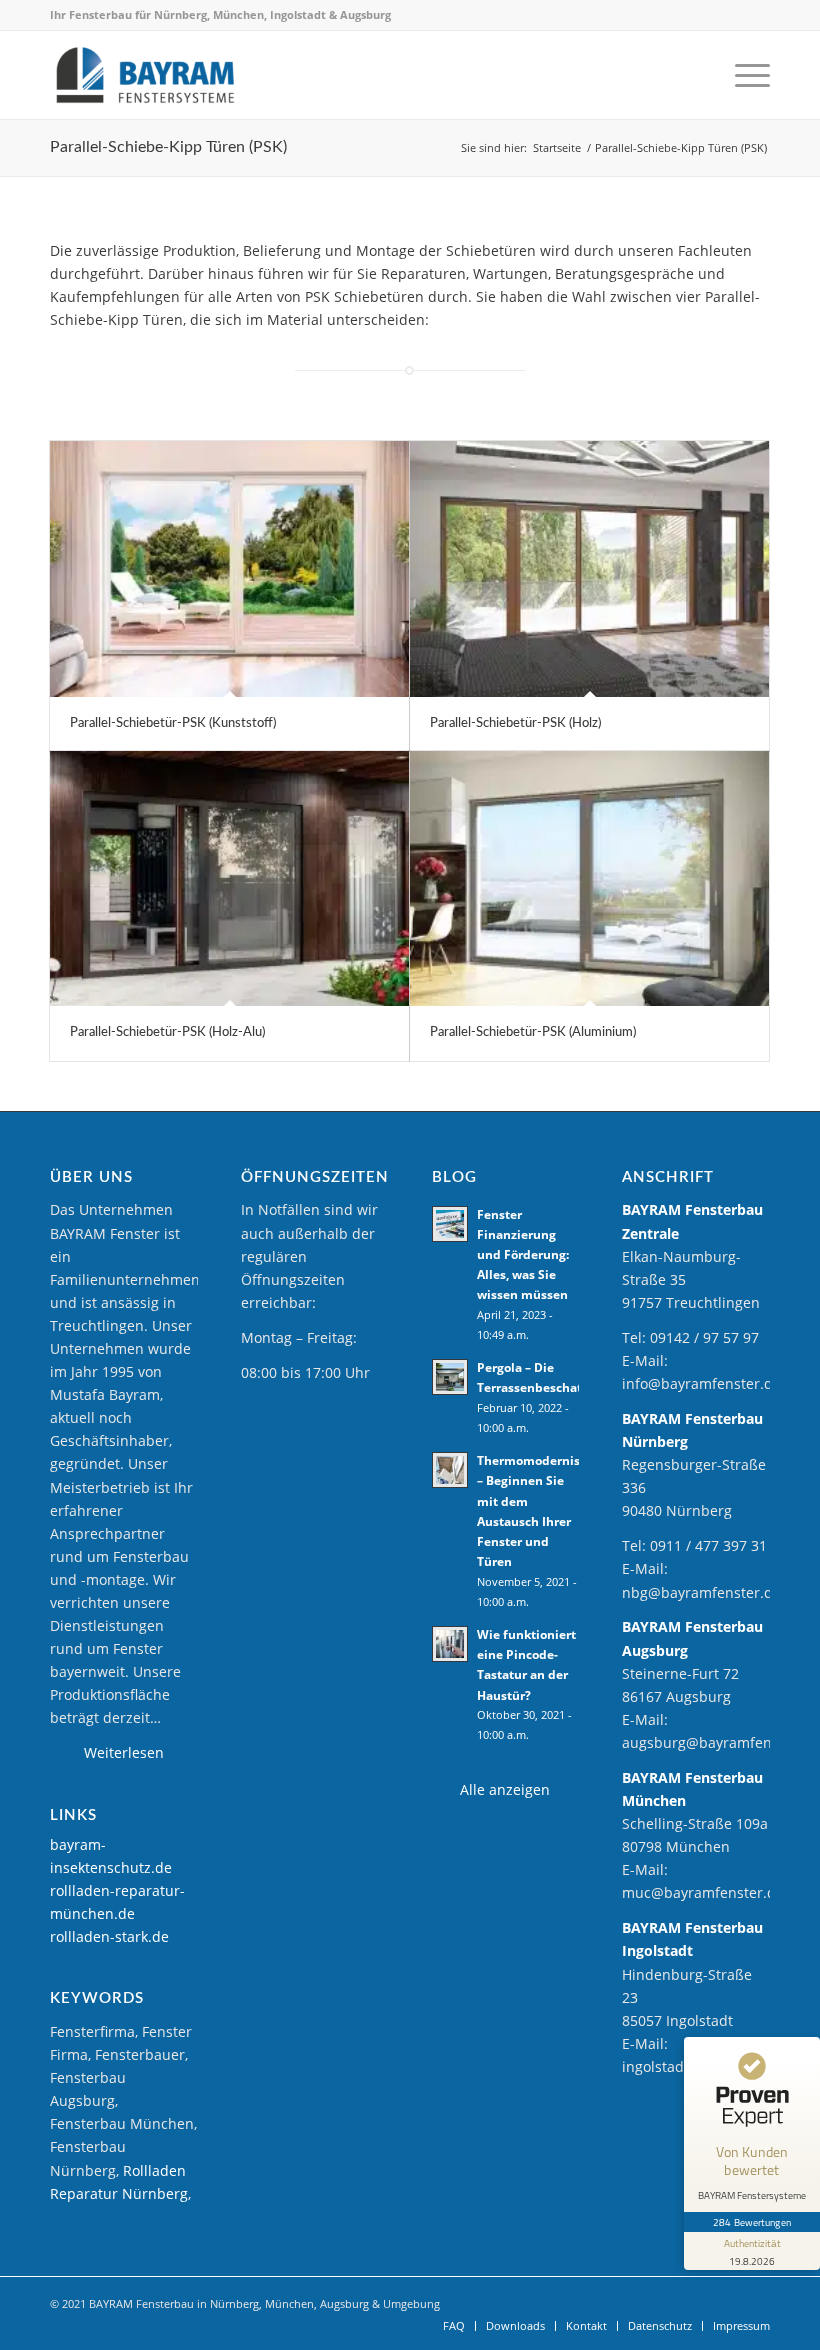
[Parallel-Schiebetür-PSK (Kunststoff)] (229, 568)
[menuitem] (747, 75)
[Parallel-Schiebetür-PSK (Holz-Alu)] (229, 878)
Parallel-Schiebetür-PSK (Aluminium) (533, 1032)
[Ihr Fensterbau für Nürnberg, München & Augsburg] (145, 75)
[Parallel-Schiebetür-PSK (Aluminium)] (589, 878)
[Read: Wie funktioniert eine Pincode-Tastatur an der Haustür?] (450, 1644)
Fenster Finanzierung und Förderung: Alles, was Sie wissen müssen (523, 1254)
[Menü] (747, 75)
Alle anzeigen (505, 1789)
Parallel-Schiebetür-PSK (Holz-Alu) (167, 1032)
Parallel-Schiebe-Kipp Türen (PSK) (168, 147)
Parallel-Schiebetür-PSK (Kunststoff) (173, 723)
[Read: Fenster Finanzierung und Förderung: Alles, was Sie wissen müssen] (450, 1224)
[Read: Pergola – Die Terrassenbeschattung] (450, 1377)
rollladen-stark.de (109, 1936)
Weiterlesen (124, 1752)
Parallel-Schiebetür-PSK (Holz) (515, 723)
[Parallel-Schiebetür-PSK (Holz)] (589, 568)
